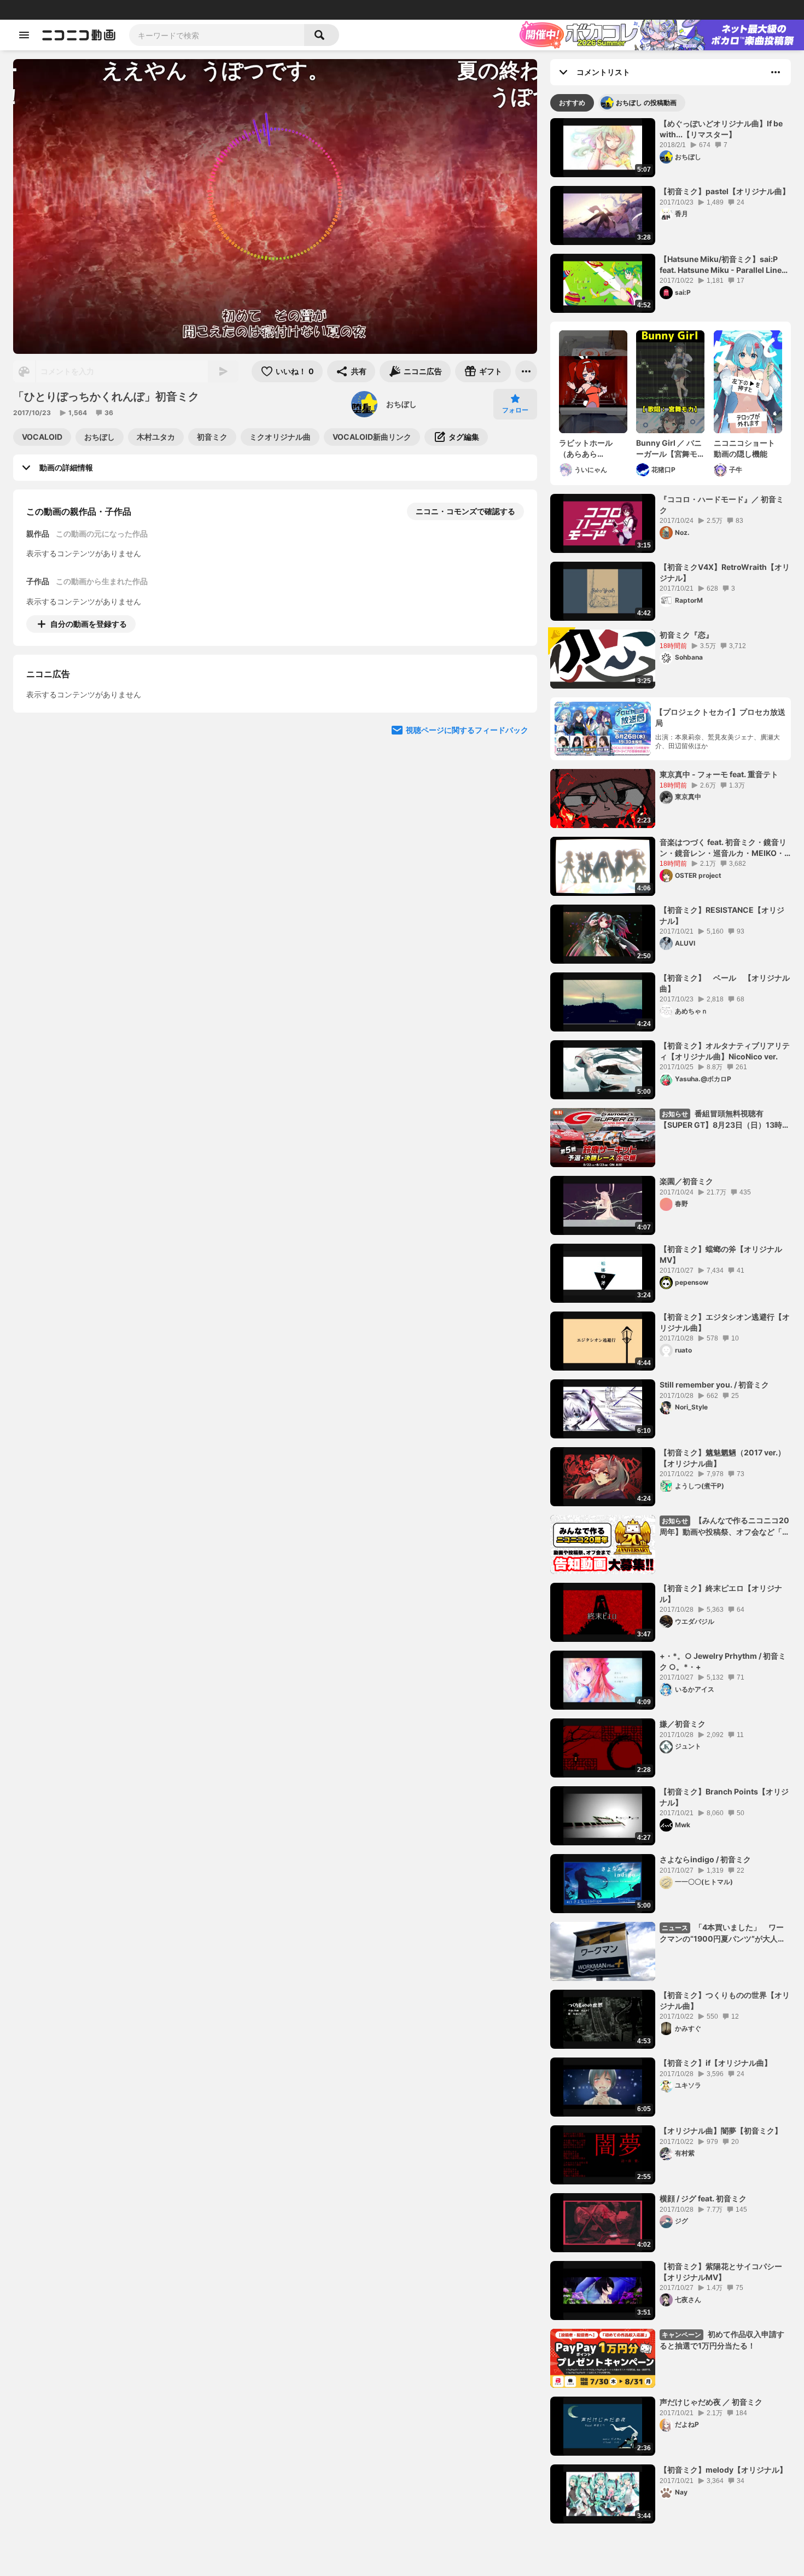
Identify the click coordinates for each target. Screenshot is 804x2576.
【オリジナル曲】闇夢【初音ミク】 (721, 2131)
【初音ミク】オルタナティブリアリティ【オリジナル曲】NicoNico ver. (725, 1051)
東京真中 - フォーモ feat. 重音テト (719, 774)
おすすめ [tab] (572, 103)
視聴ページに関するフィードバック (467, 830)
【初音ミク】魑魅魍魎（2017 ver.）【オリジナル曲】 (723, 1458)
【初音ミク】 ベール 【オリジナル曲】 (725, 983)
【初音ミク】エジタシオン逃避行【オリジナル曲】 (725, 1322)
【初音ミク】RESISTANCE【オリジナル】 (722, 915)
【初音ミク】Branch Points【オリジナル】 (724, 1797)
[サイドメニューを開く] (24, 35)
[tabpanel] (671, 1321)
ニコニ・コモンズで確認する (465, 511)
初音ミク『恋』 (686, 635)
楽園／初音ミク (686, 1181)
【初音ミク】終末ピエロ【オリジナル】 (721, 1593)
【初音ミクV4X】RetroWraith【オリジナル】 (725, 572)
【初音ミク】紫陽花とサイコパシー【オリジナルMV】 (721, 2272)
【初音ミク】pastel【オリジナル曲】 (725, 191)
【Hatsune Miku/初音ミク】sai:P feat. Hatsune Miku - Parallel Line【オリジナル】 (721, 265)
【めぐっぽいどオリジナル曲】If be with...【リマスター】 (721, 129)
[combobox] (217, 35)
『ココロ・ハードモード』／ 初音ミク (722, 505)
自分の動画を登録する (89, 624)
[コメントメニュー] (776, 72)
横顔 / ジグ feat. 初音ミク (703, 2198)
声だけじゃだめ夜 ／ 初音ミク (711, 2402)
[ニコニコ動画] (79, 35)
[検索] (322, 35)
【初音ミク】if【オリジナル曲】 (716, 2063)
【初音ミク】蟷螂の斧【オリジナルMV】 (721, 1254)
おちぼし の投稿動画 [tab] (646, 103)
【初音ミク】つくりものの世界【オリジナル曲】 (725, 2000)
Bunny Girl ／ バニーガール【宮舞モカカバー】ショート (669, 448)
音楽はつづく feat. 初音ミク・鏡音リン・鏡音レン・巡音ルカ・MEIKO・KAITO (723, 848)
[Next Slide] (515, 726)
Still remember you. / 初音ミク (714, 1385)
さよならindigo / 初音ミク (705, 1859)
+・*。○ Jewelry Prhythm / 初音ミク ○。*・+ (723, 1661)
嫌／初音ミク (683, 1724)
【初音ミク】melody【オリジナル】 (723, 2470)
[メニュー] (526, 371)
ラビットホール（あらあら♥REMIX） (586, 448)
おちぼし (401, 404)
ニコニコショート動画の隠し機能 (744, 448)
